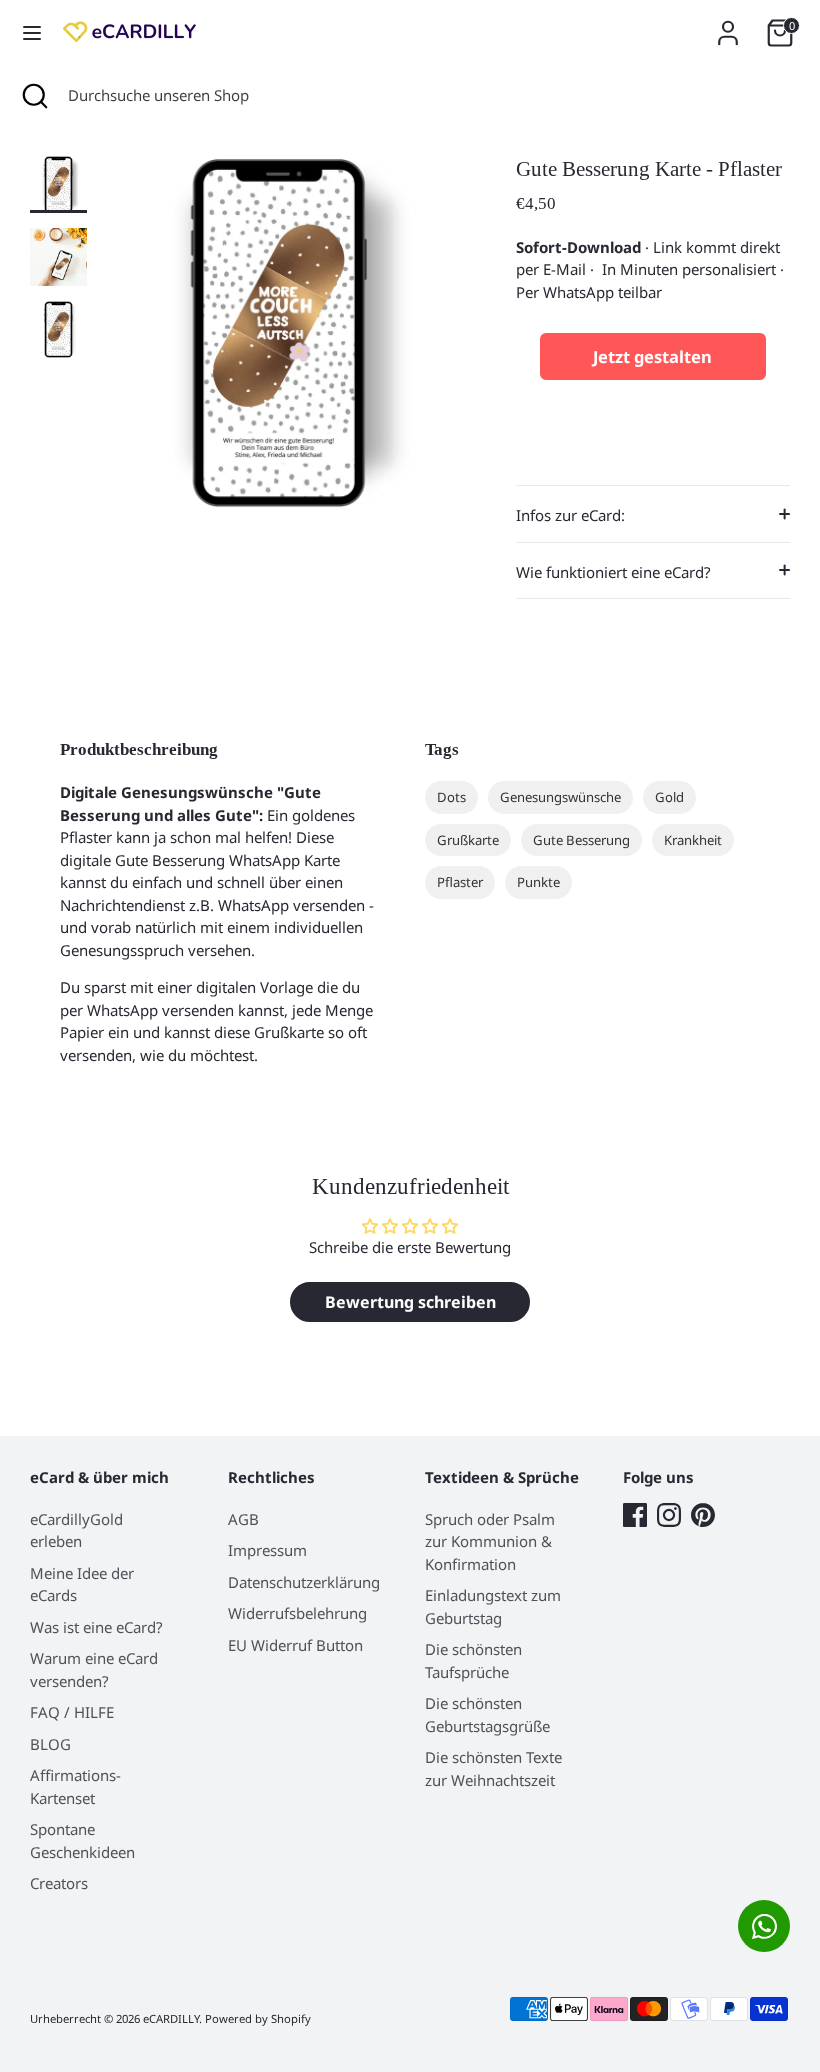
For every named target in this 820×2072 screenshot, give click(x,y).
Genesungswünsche (560, 797)
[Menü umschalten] (32, 33)
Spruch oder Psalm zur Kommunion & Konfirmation (490, 1541)
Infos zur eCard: (570, 515)
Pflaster (460, 882)
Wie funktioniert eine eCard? (613, 572)
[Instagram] (669, 1515)
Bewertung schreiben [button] (410, 1302)
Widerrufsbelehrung (297, 1613)
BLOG (50, 1744)
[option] (279, 340)
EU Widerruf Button (295, 1645)
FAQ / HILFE (72, 1712)
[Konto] (728, 24)
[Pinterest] (703, 1515)
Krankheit (693, 840)
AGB (243, 1519)
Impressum (267, 1550)
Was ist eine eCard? (96, 1627)
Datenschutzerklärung (304, 1582)
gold (669, 797)
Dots (451, 797)
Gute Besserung (581, 840)
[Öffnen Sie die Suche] (34, 95)
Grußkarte (468, 840)
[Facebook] (635, 1515)
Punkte (538, 882)
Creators (59, 1883)
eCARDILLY (171, 2018)
